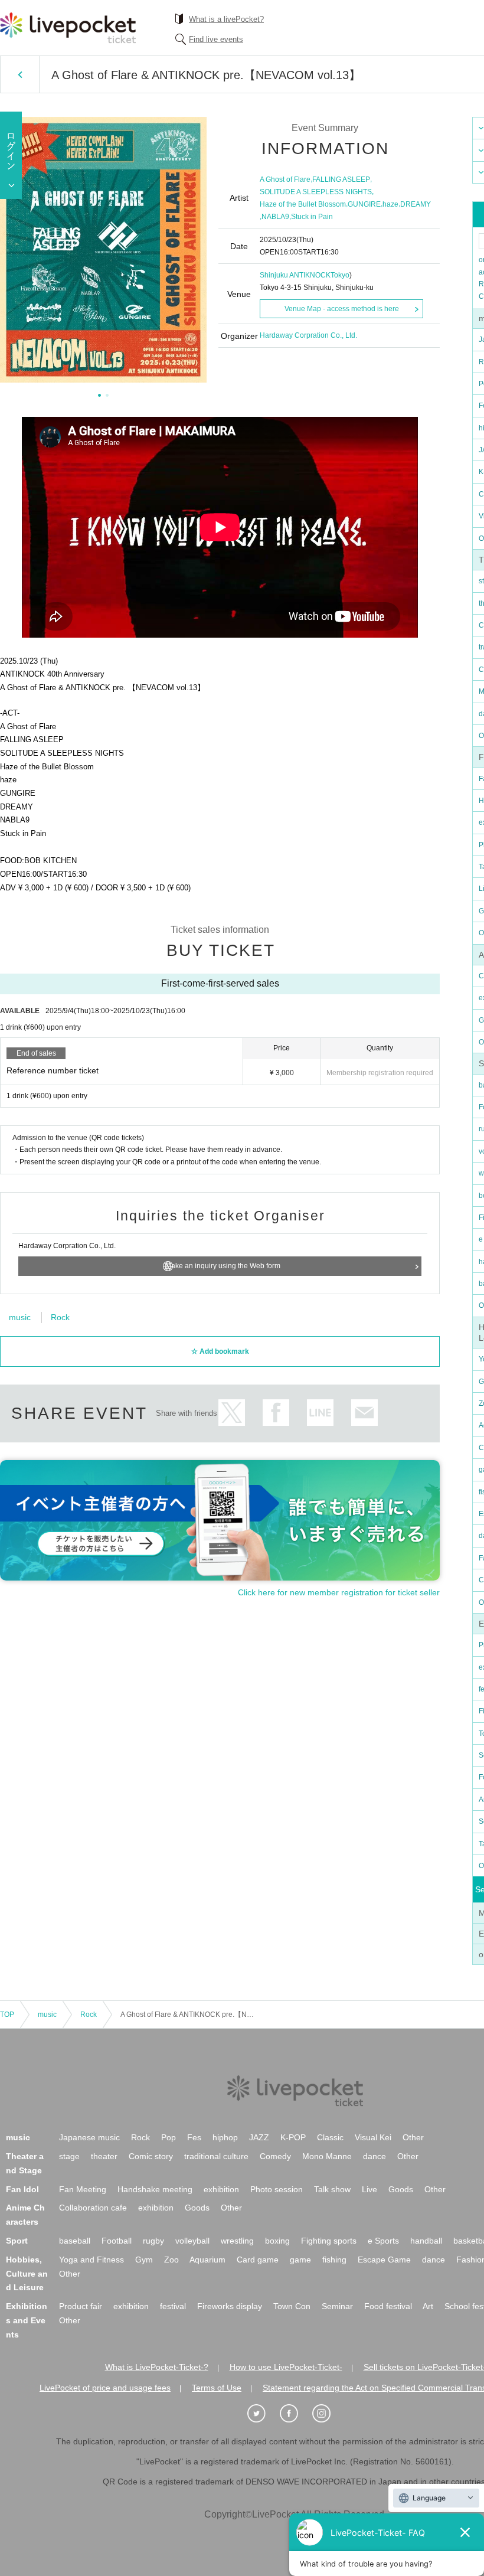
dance (375, 2156)
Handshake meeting (155, 2189)
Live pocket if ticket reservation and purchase (68, 28)
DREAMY (416, 204)
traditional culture (216, 2156)
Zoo (171, 2260)
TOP (7, 2015)
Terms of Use (217, 2388)
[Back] (20, 74)
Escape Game (384, 2260)
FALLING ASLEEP (341, 179)
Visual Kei (373, 2137)
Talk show (332, 2189)
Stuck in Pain (312, 217)
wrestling (237, 2241)
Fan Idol (22, 2189)
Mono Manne (327, 2156)
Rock (60, 1317)
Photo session (277, 2189)
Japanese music (89, 2137)
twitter (232, 1413)
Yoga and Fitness (91, 2260)
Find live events (216, 39)
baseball (75, 2241)
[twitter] (263, 2414)
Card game (258, 2260)
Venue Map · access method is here (342, 309)
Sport (17, 2241)
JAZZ (259, 2137)
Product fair (81, 2306)
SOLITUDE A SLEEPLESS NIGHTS (316, 192)
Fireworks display (230, 2306)
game (300, 2260)
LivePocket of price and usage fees (105, 2388)
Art (428, 2306)
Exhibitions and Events (27, 2320)
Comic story (151, 2156)
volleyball (192, 2241)
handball (426, 2241)
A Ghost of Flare (285, 179)
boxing (277, 2241)
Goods (401, 2189)
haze (390, 204)
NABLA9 (275, 217)
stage (69, 2156)
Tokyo (340, 275)
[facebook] (295, 2414)
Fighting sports (329, 2241)
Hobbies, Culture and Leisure (27, 2274)
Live (369, 2189)
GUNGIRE (364, 204)
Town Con (292, 2306)
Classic (330, 2137)
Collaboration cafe (93, 2208)
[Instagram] (328, 2414)
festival (173, 2306)
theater (104, 2156)
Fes (194, 2137)
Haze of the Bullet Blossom (303, 204)
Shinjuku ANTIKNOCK (295, 275)
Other (413, 2137)
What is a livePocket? (226, 19)
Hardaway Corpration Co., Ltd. (308, 335)
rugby (153, 2241)
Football (117, 2241)
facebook (276, 1413)
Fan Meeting (83, 2189)
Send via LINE (320, 1413)
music (20, 1317)
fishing (334, 2260)
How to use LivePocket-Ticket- (286, 2367)
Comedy (275, 2156)
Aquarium (207, 2260)
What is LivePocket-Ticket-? (157, 2367)
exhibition (221, 2189)
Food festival (388, 2306)
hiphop (225, 2137)
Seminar (337, 2306)
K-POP (293, 2137)
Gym (144, 2260)
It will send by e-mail (364, 1413)
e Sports (383, 2241)
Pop (169, 2137)
